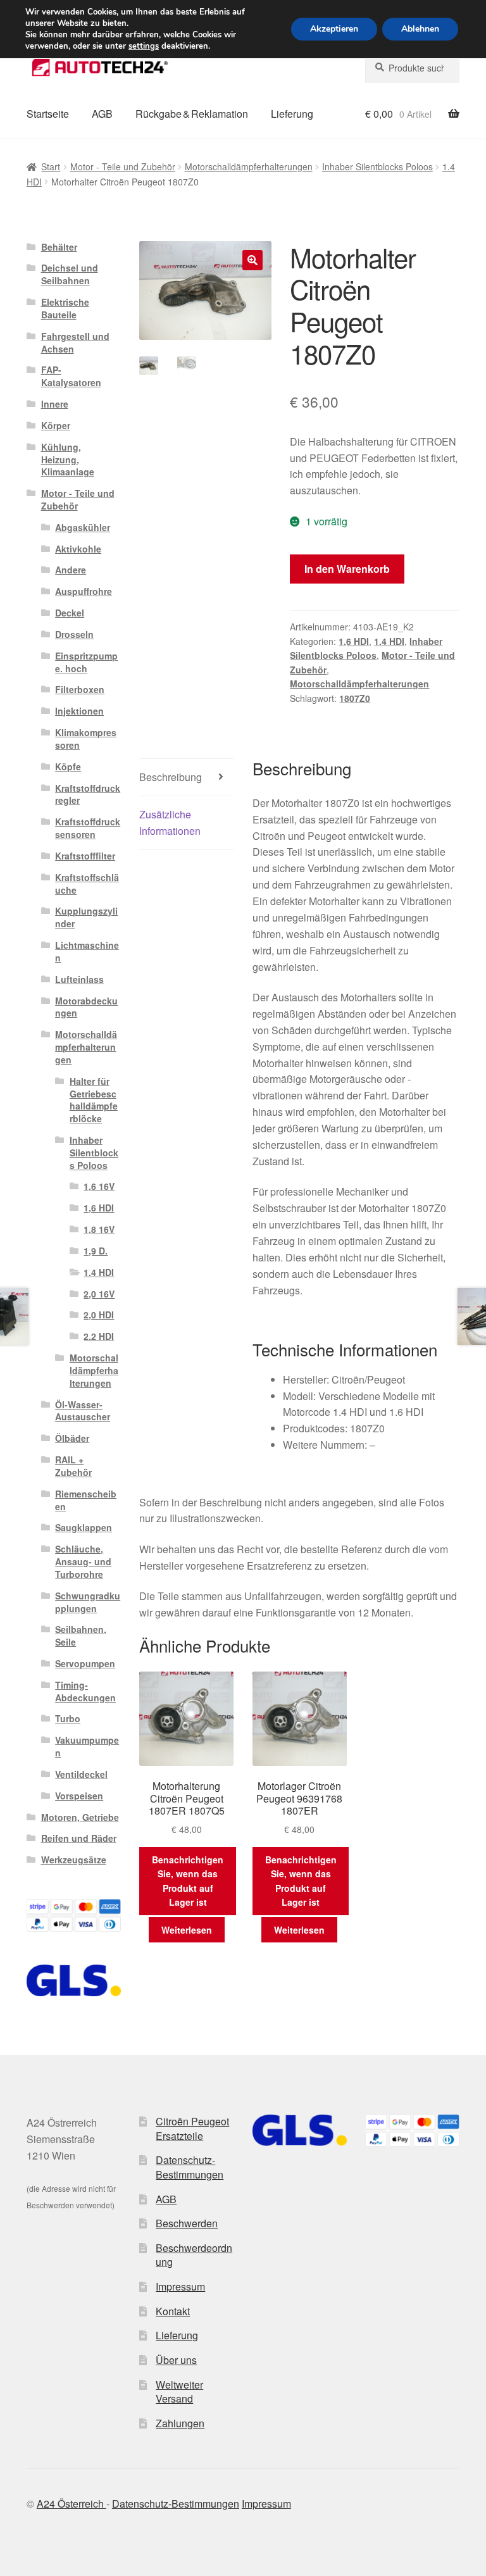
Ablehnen (420, 29)
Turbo (68, 1718)
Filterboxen (80, 689)
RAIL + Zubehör (73, 1466)
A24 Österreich (72, 2504)
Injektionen (79, 711)
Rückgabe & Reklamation (192, 114)
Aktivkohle (78, 549)
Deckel (70, 613)
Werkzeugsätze (74, 1860)
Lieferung (292, 114)
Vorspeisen (79, 1796)
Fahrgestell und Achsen (75, 342)
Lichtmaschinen (87, 951)
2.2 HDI (99, 1336)
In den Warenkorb (347, 569)
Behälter (59, 247)
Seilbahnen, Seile (81, 1635)
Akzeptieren (334, 29)
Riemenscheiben (86, 1500)
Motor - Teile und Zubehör (123, 166)
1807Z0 (355, 698)
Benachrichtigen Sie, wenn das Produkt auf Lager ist (188, 1881)
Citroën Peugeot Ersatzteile (192, 2129)
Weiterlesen (187, 1930)
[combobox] (412, 68)
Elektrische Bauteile (65, 308)
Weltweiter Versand (179, 2392)
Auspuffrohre (84, 591)
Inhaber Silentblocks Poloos (377, 166)
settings (144, 46)
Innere (55, 404)
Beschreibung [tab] (171, 777)
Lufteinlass (79, 979)
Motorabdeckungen (86, 1007)
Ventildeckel (81, 1774)
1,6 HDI (354, 641)
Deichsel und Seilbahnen (70, 274)
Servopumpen (85, 1663)
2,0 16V (99, 1294)
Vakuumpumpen (87, 1746)
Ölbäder (72, 1438)
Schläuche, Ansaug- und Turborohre (83, 1561)
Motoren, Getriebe (80, 1817)
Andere (71, 570)
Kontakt (173, 2311)
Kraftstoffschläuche (87, 884)
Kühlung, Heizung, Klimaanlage (68, 460)
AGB (102, 114)
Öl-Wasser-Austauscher (83, 1411)
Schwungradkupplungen (88, 1602)
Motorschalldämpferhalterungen (249, 166)
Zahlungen (180, 2423)
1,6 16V (99, 1186)
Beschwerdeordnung (194, 2255)
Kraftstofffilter (85, 856)
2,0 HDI (99, 1315)
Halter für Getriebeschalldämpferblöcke (94, 1100)
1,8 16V (99, 1229)
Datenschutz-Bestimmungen (190, 2167)
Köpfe (68, 766)
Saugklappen (84, 1527)
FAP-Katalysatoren (71, 376)
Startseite (48, 114)
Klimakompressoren (86, 739)
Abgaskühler (83, 527)
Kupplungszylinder (86, 917)
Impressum (180, 2286)
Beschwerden (187, 2223)
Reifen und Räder (79, 1838)
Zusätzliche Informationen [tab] (170, 822)
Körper (56, 425)
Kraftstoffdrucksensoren (88, 828)
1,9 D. (96, 1251)
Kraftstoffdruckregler (88, 794)
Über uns (176, 2360)
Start (51, 166)
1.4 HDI (389, 641)
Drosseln (74, 634)
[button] (252, 260)
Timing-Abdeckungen (85, 1691)
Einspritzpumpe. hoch (86, 662)
